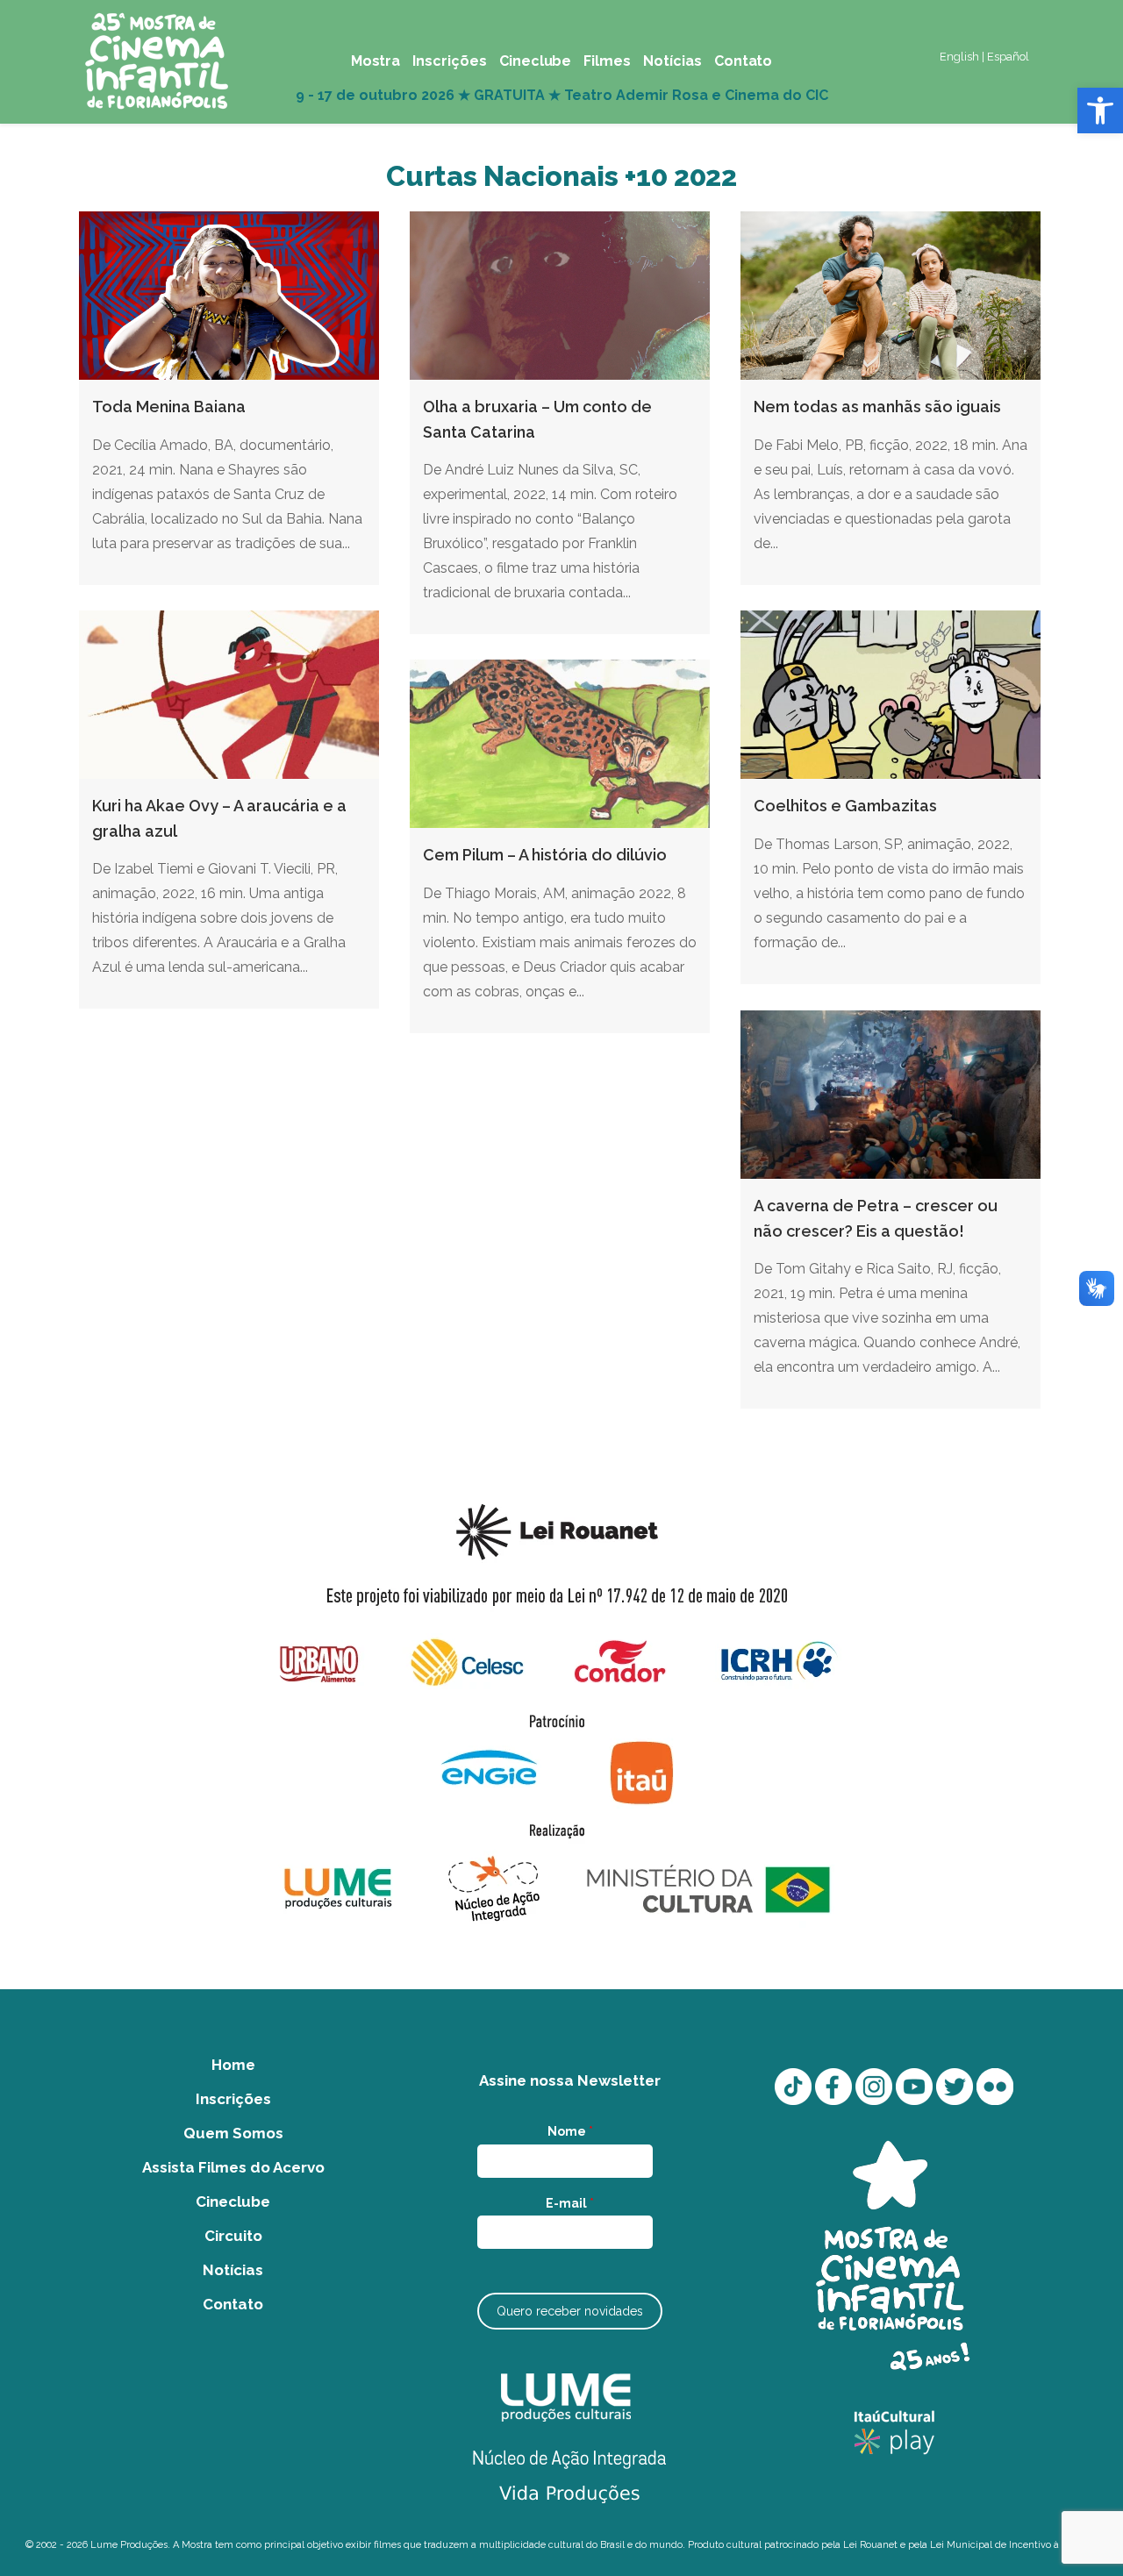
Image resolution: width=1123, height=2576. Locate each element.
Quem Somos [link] (233, 2133)
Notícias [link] (233, 2270)
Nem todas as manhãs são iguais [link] (877, 407)
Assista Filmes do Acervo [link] (233, 2167)
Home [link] (233, 2065)
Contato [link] (233, 2304)
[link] (1100, 111)
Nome (570, 2131)
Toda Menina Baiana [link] (169, 407)
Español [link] (1008, 57)
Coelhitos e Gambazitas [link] (845, 806)
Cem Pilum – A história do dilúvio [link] (545, 855)
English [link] (959, 57)
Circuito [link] (233, 2236)
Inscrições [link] (233, 2099)
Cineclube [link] (233, 2201)
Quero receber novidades (570, 2311)
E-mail (570, 2203)
